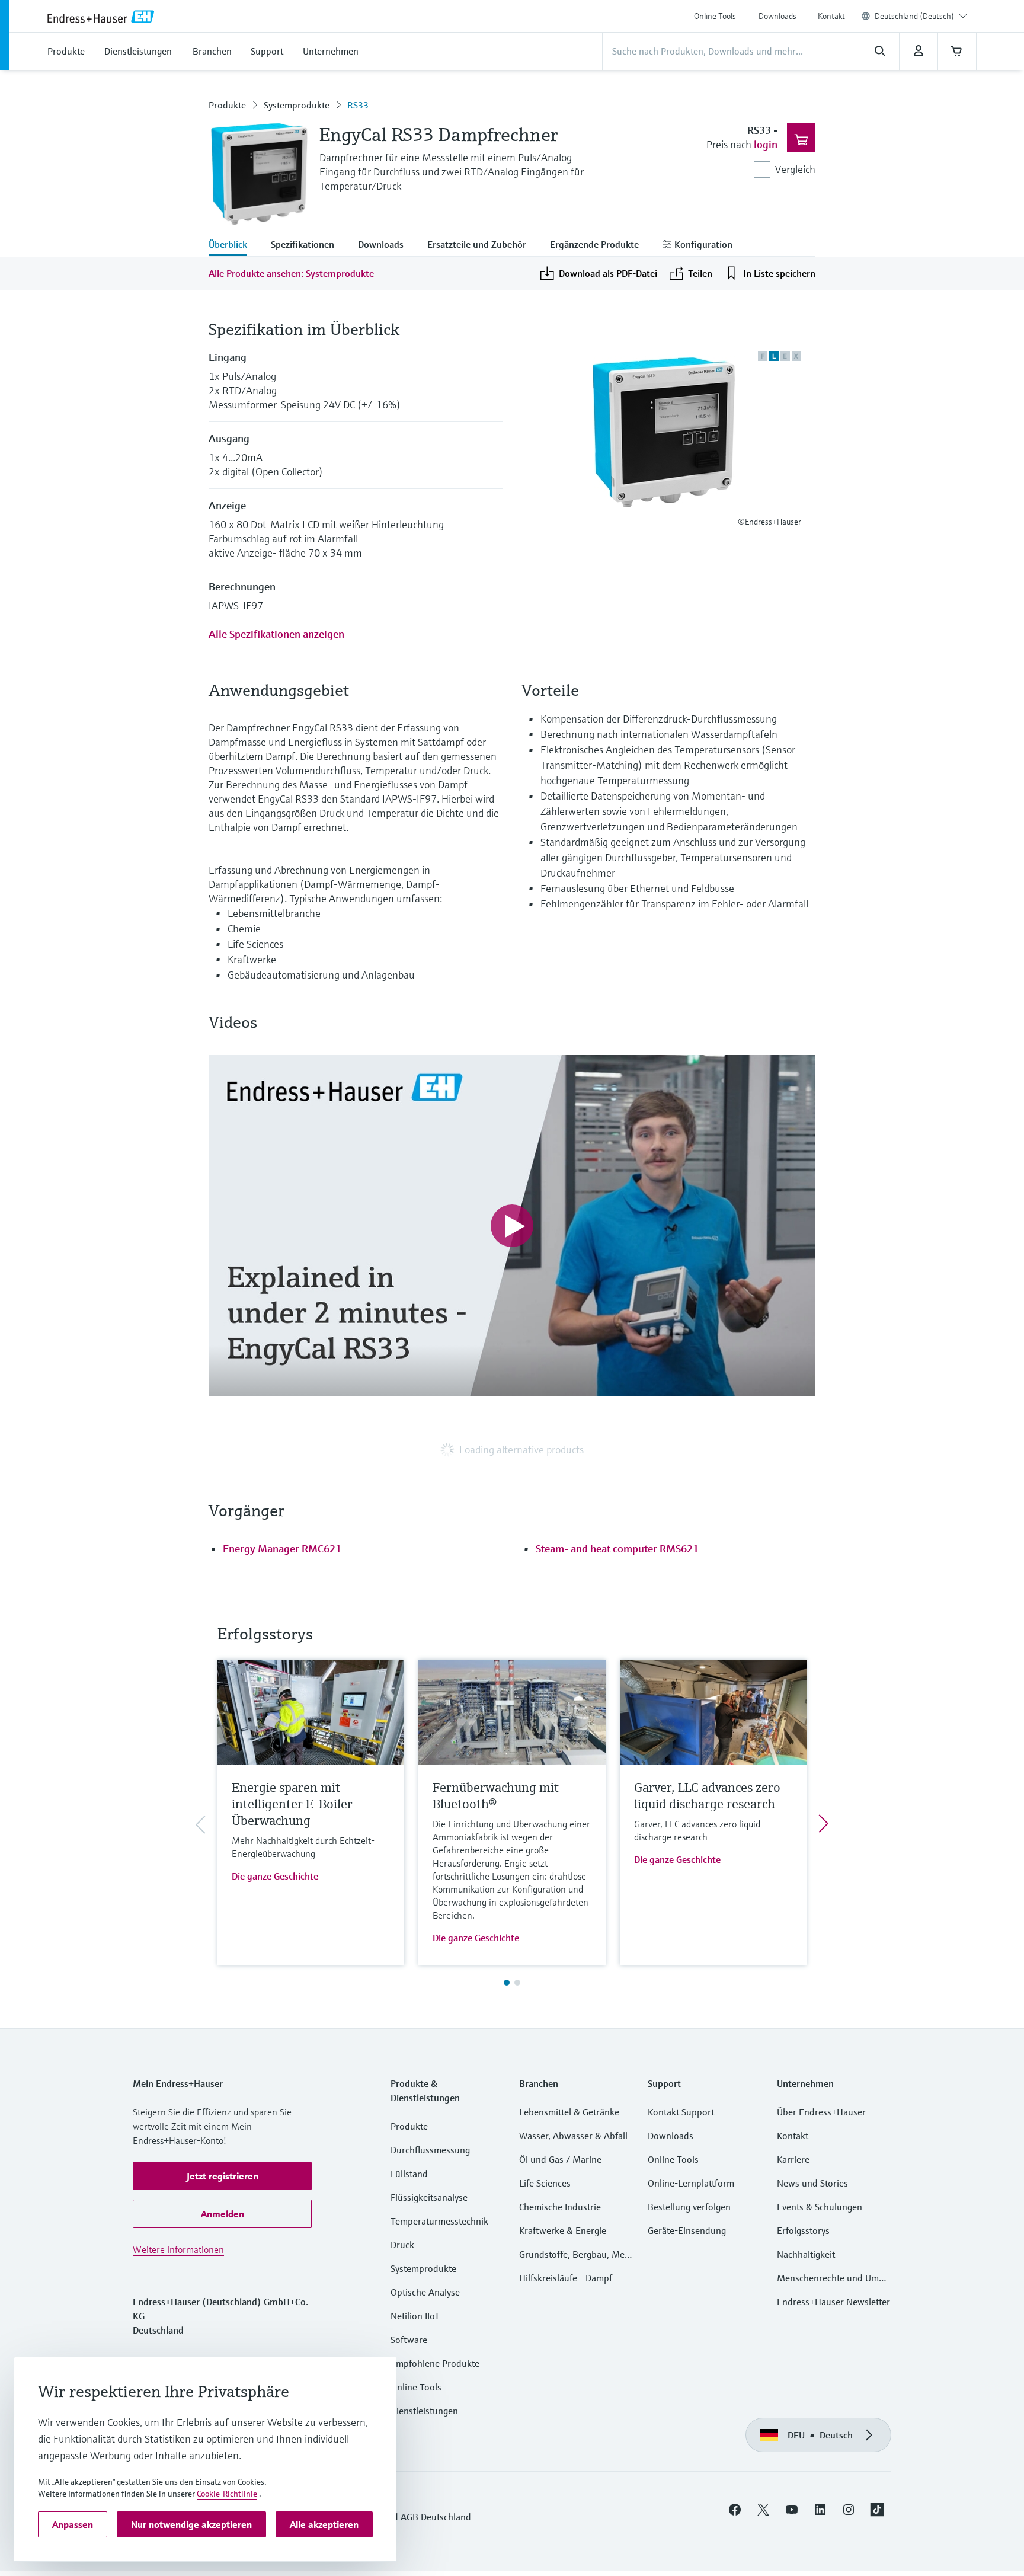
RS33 (358, 105)
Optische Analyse (425, 2292)
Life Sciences (545, 2183)
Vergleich (795, 169)
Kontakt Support (681, 2112)
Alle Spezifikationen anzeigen (276, 634)
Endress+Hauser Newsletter (833, 2302)
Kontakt (831, 16)
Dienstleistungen (424, 2411)
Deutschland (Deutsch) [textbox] (914, 16)
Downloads (777, 16)
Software (409, 2340)
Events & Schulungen (820, 2207)
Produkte (227, 105)
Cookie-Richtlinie (227, 2494)
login (766, 144)
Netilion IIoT (415, 2316)
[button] (222, 2176)
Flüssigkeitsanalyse (429, 2197)
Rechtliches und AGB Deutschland (402, 2517)
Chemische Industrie (560, 2207)
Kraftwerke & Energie (563, 2230)
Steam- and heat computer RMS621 (617, 1549)
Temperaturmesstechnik (439, 2221)
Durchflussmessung (430, 2150)
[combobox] (921, 16)
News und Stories (812, 2183)
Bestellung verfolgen (689, 2207)
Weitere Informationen (178, 2249)
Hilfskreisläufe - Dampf (566, 2278)
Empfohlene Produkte (435, 2363)
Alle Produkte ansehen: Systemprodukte (291, 273)
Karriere (793, 2159)
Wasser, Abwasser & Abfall (573, 2136)
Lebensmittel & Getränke (569, 2112)
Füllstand (409, 2174)
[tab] (234, 245)
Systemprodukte (297, 105)
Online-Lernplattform (691, 2183)
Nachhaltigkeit (806, 2254)
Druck (402, 2245)
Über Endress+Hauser (821, 2112)
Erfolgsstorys (803, 2230)
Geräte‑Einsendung (687, 2230)
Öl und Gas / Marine (560, 2159)
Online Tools (715, 16)
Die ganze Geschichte (275, 1876)
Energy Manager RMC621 (282, 1549)
